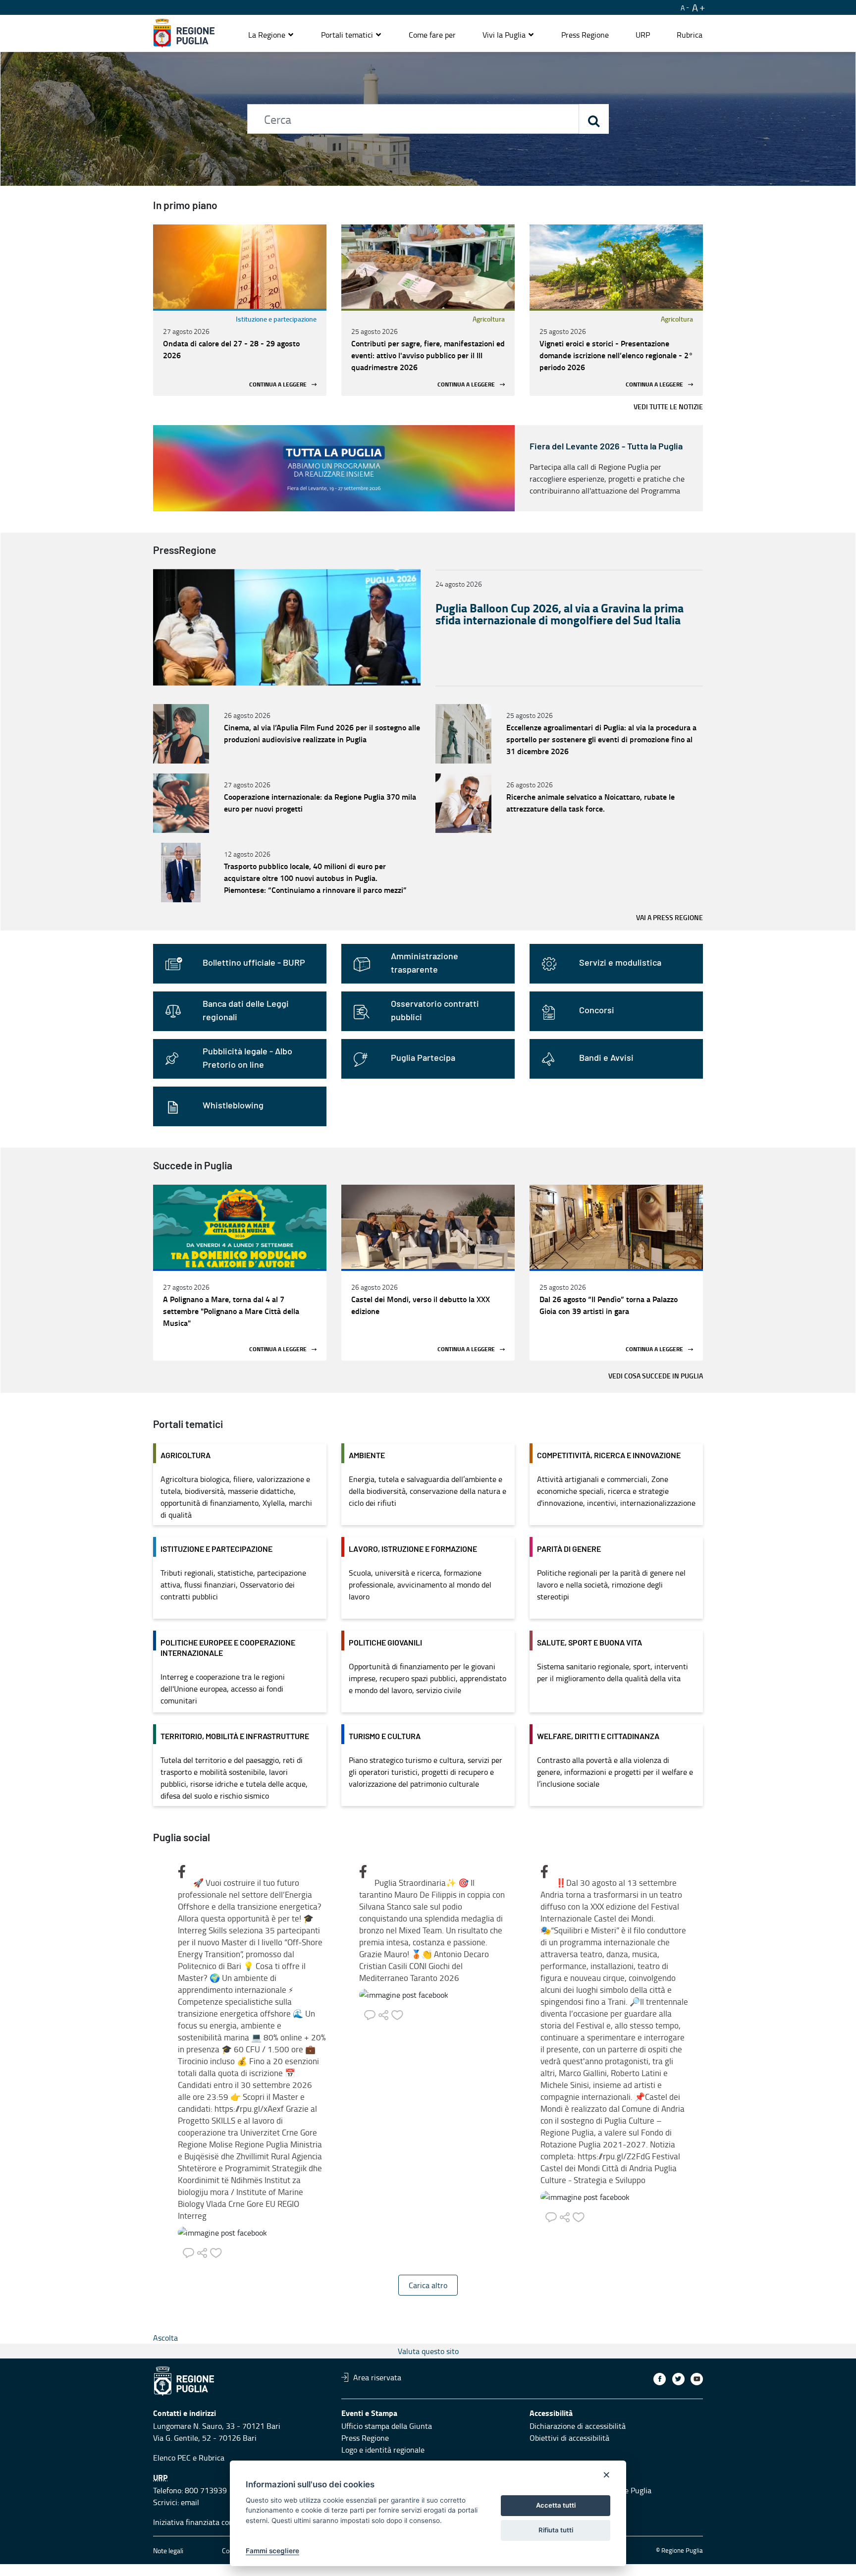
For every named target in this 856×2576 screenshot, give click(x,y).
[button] (271, 35)
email (190, 2502)
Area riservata (377, 2377)
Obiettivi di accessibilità (569, 2438)
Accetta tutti (556, 2505)
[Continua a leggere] (240, 267)
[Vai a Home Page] (184, 33)
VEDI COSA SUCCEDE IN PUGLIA (656, 1376)
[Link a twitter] (678, 2379)
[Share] (204, 2250)
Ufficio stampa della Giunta (387, 2426)
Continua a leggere (278, 384)
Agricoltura (489, 319)
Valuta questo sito (428, 2351)
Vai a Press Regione (669, 917)
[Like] (216, 2250)
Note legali (168, 2550)
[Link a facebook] (660, 2379)
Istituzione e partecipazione (276, 319)
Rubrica (212, 2458)
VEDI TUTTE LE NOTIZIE (668, 407)
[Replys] (190, 2250)
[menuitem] (432, 35)
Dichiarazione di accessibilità (578, 2426)
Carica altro (428, 2285)
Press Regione (365, 2438)
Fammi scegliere (272, 2551)
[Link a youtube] (697, 2379)
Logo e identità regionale (383, 2450)
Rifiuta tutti (556, 2530)
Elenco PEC (172, 2458)
